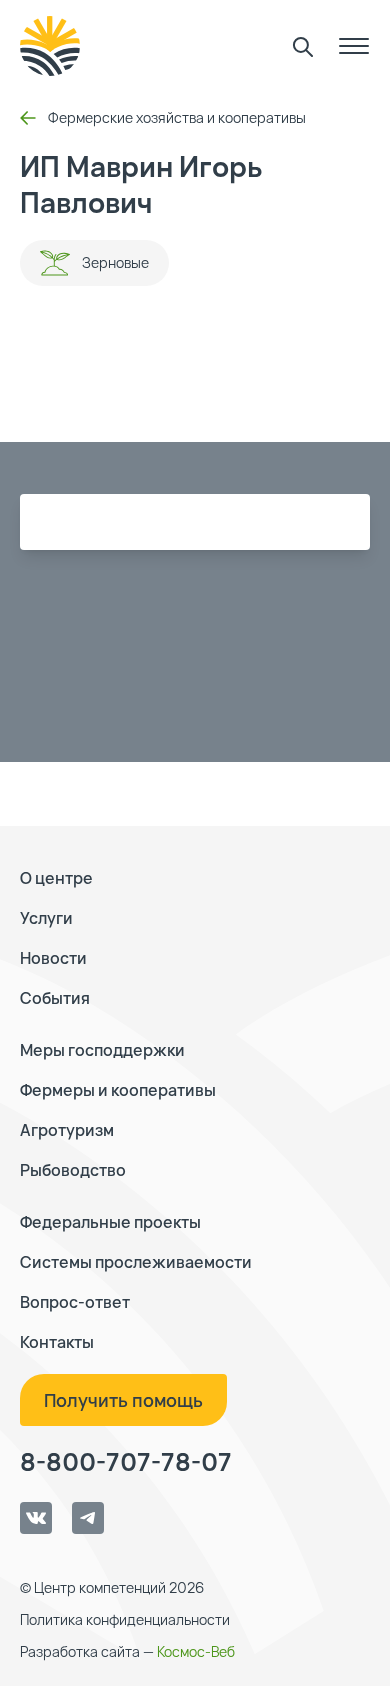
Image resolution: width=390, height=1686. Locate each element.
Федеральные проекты (110, 1222)
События (55, 998)
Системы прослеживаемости (136, 1262)
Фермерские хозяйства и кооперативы (177, 117)
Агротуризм (67, 1130)
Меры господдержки (102, 1050)
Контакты (57, 1342)
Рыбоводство (73, 1170)
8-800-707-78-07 (126, 1462)
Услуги (46, 918)
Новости (53, 958)
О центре (56, 878)
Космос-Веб (196, 1651)
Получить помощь (123, 1400)
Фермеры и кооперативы (118, 1090)
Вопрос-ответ (75, 1302)
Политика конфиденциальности (125, 1619)
